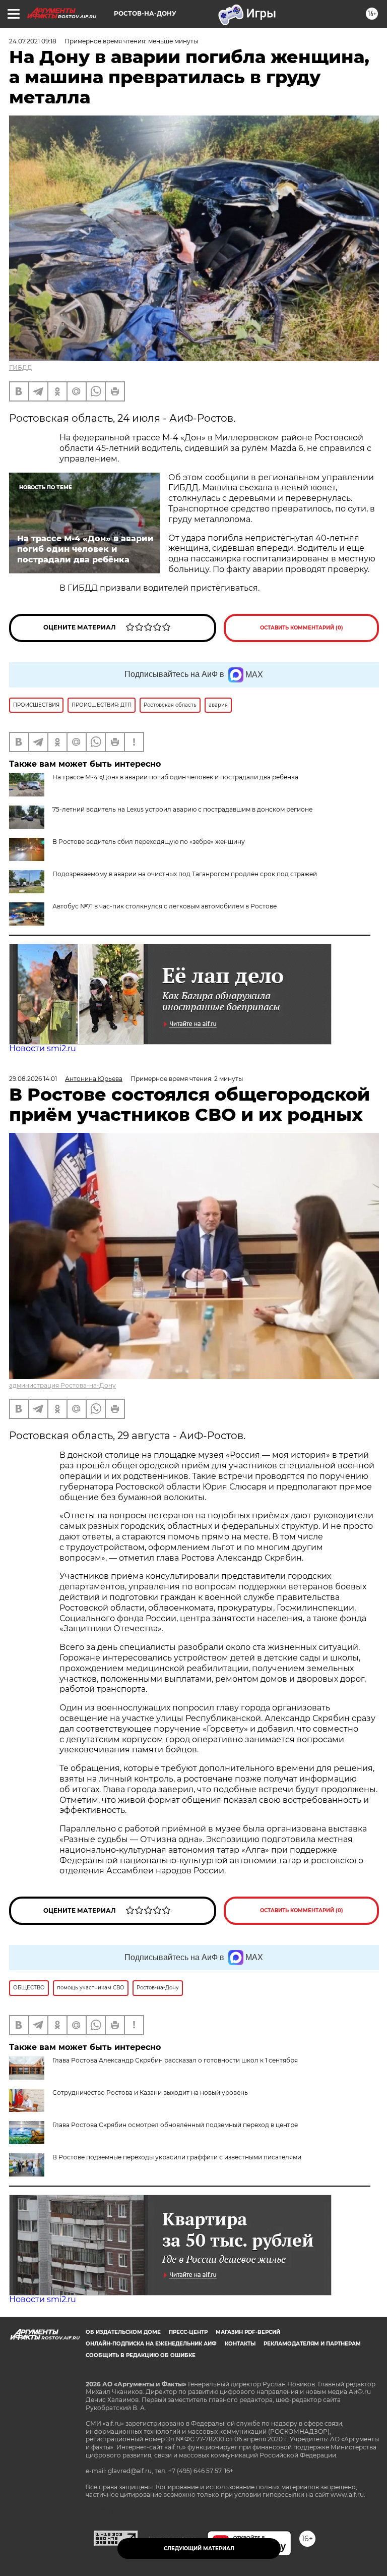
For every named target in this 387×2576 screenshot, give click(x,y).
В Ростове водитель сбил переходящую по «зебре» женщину (149, 842)
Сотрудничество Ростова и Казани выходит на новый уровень (150, 2093)
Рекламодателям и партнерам (312, 2344)
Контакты (240, 2344)
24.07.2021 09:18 (33, 41)
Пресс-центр (188, 2332)
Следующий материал (199, 2549)
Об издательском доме (123, 2332)
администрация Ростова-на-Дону (62, 1385)
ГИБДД (21, 367)
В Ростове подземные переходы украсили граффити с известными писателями (177, 2157)
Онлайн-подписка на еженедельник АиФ (151, 2344)
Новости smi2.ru (43, 1048)
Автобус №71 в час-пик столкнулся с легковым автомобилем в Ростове (165, 906)
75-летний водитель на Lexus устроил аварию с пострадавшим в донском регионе (182, 809)
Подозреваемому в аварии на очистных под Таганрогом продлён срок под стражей (185, 874)
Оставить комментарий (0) (302, 628)
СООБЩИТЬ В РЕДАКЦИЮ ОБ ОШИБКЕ (141, 2355)
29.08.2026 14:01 (33, 1079)
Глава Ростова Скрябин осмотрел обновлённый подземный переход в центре (175, 2125)
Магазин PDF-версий (248, 2332)
